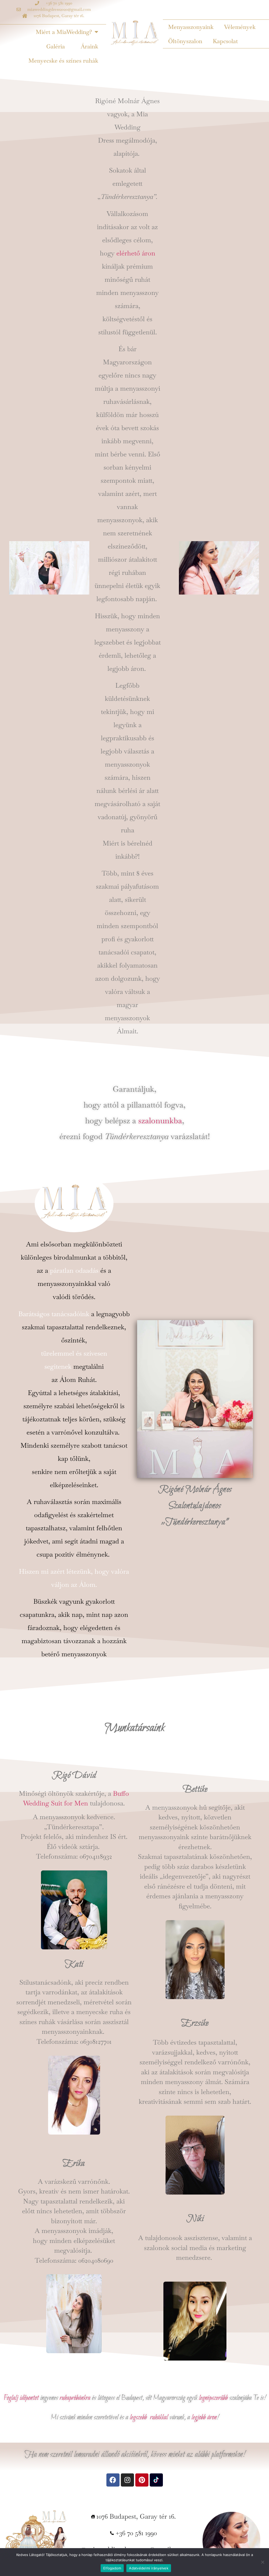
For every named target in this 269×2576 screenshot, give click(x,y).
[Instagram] (127, 2480)
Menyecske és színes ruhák (63, 61)
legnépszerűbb (213, 2398)
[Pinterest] (142, 2480)
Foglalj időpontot (21, 2398)
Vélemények (240, 27)
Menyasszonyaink (191, 27)
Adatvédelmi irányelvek (149, 2568)
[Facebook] (113, 2480)
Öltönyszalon (185, 41)
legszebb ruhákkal (149, 2417)
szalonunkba (160, 1121)
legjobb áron (204, 2417)
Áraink (89, 46)
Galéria (56, 46)
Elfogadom (112, 2568)
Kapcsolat (225, 41)
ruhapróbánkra (75, 2398)
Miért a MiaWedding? (64, 32)
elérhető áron (136, 253)
